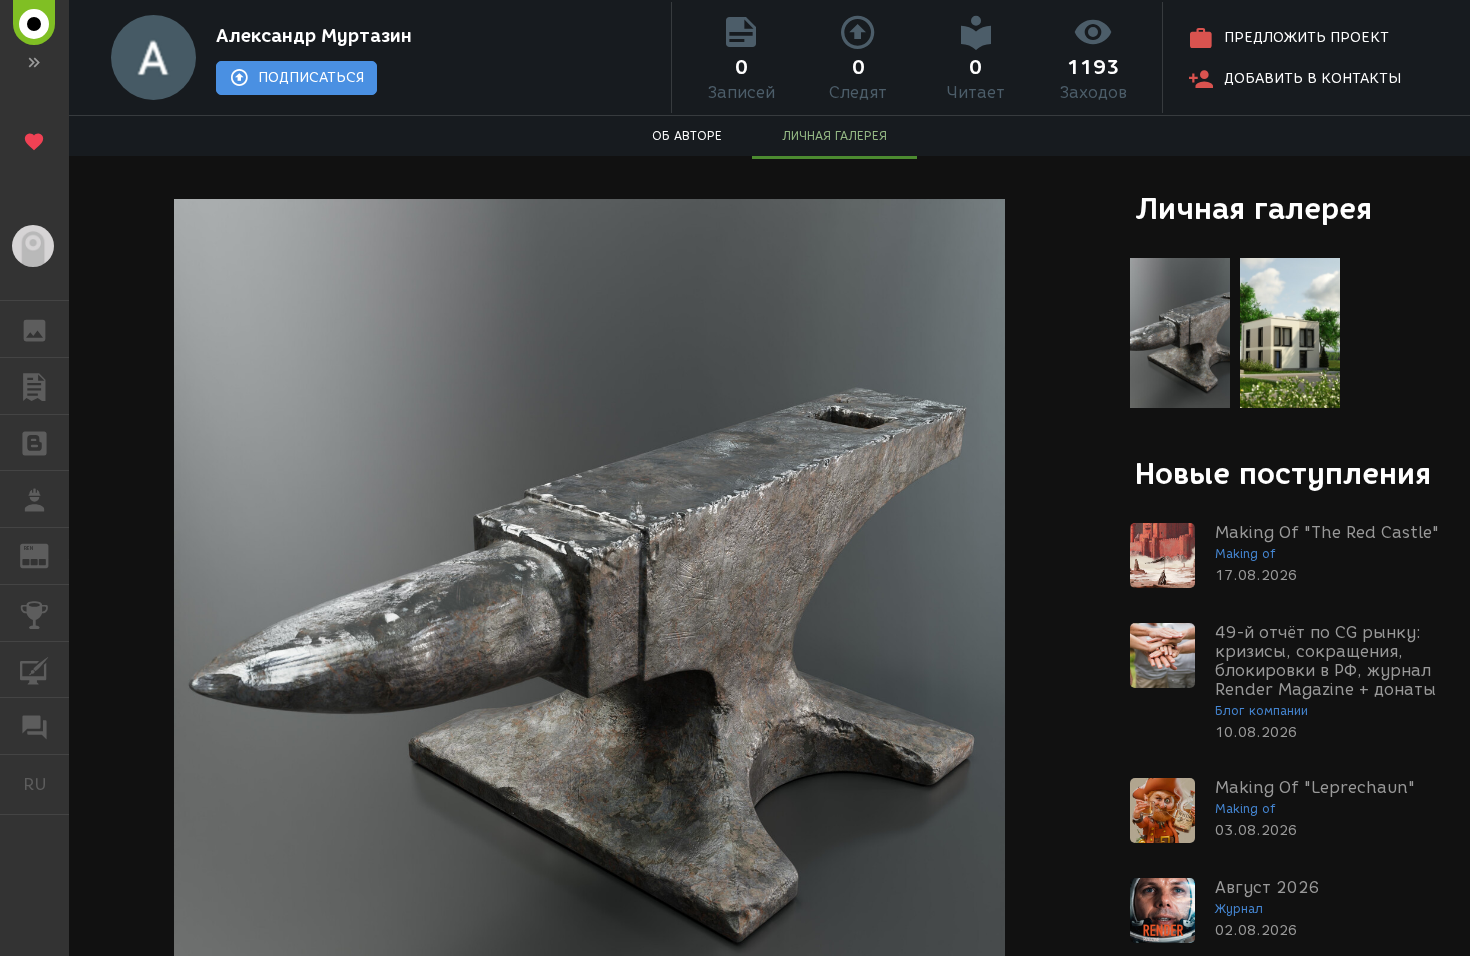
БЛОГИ (34, 443)
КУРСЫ (34, 670)
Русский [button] (46, 784)
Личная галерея (1253, 208)
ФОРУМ (34, 726)
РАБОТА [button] (34, 499)
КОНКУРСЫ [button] (34, 613)
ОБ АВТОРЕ (687, 135)
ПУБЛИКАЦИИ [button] (34, 386)
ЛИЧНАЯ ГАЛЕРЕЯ (834, 135)
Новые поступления (1283, 473)
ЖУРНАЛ (46, 554)
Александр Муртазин (314, 36)
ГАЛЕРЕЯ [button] (34, 329)
